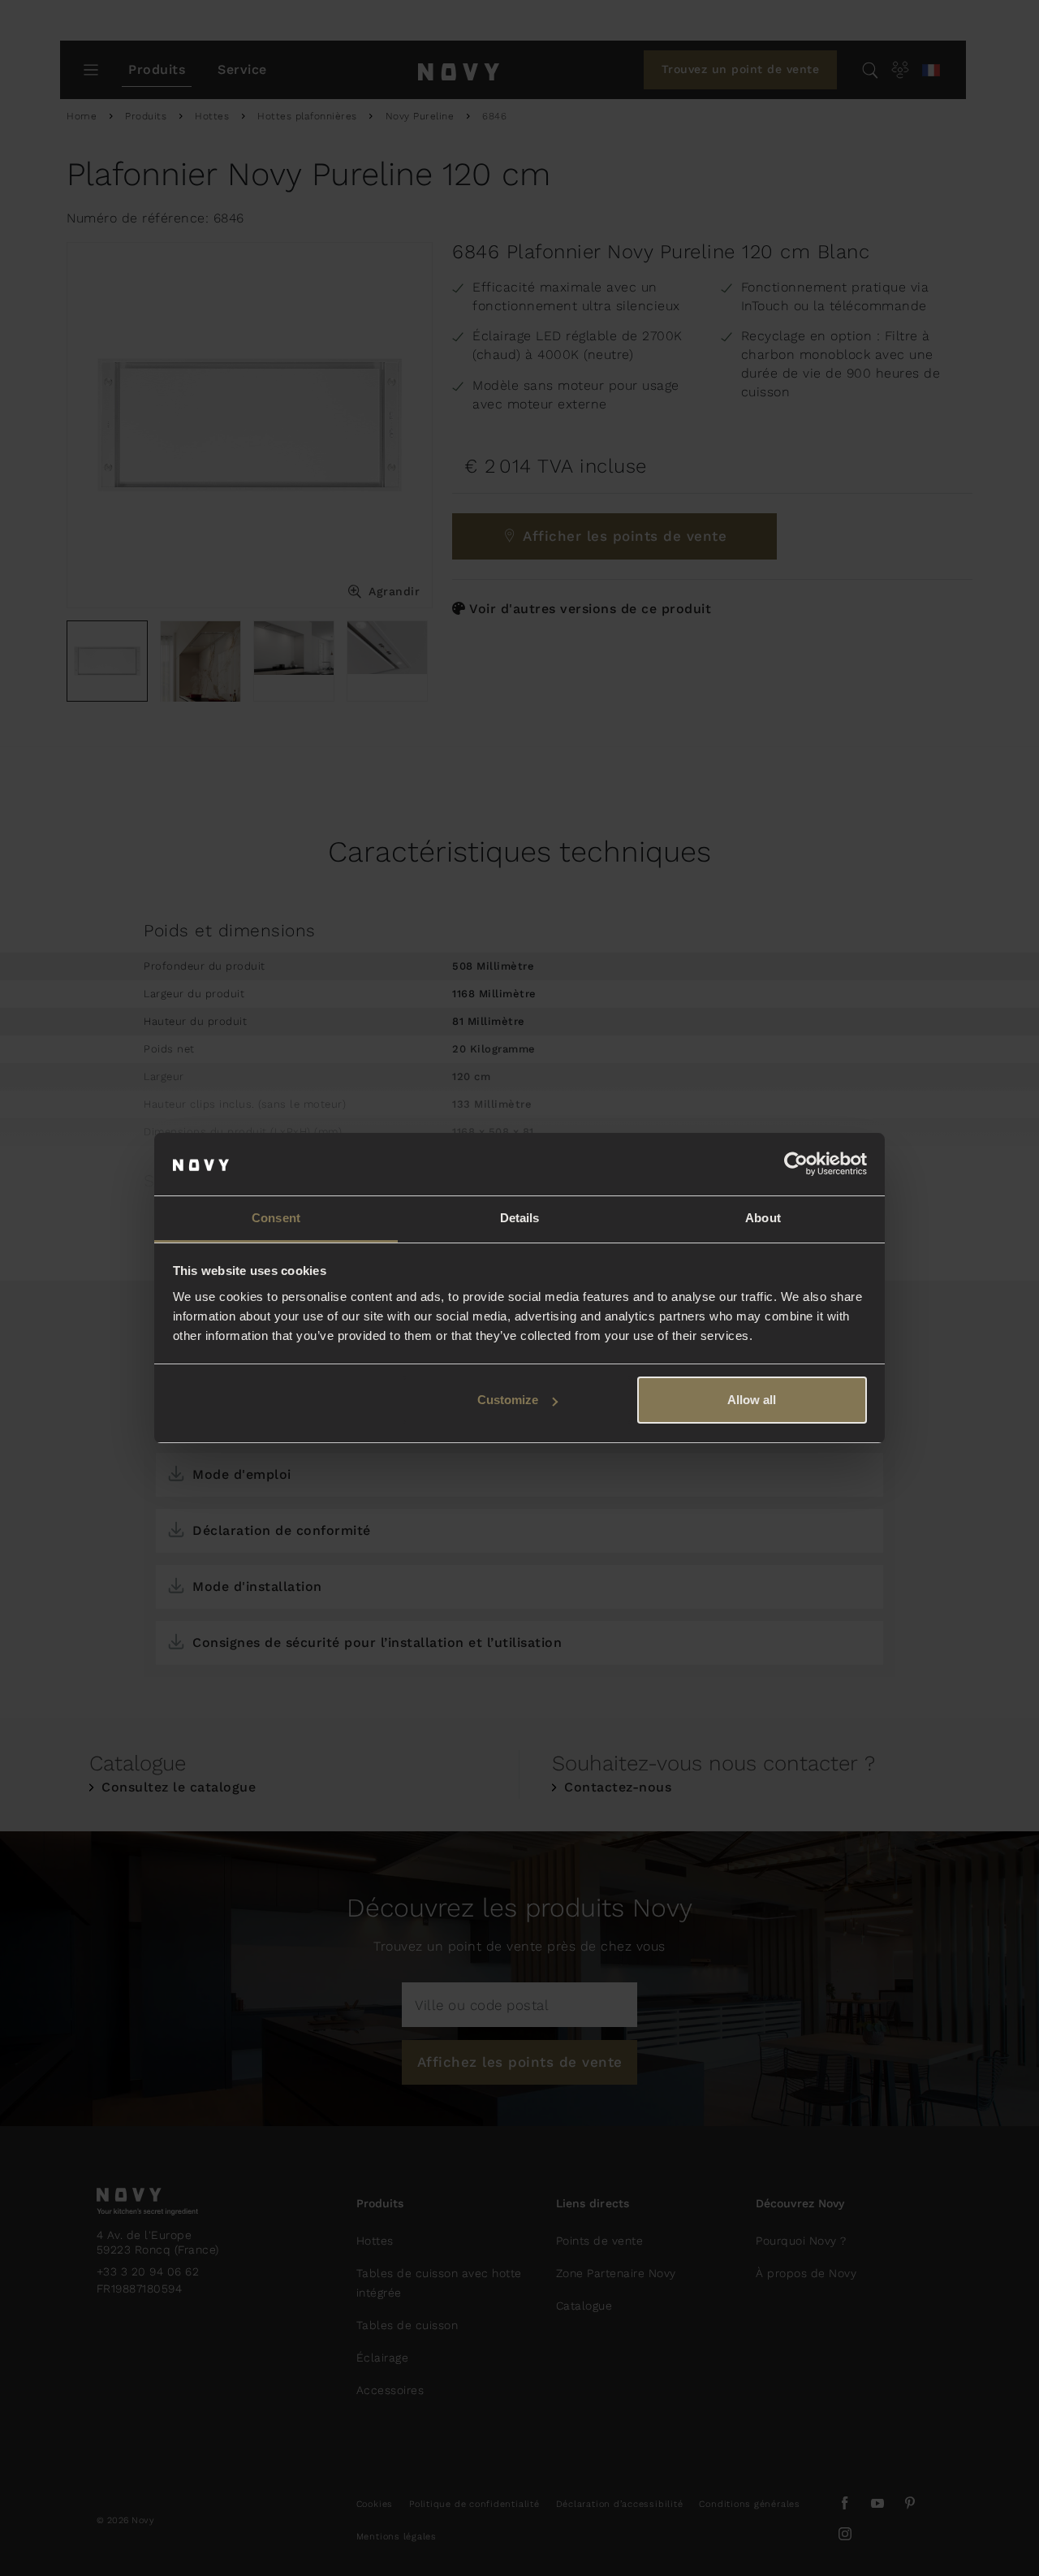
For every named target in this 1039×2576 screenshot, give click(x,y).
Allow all (752, 1400)
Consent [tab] (276, 1218)
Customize (508, 1400)
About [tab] (763, 1218)
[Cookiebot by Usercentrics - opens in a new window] (796, 1165)
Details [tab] (520, 1218)
